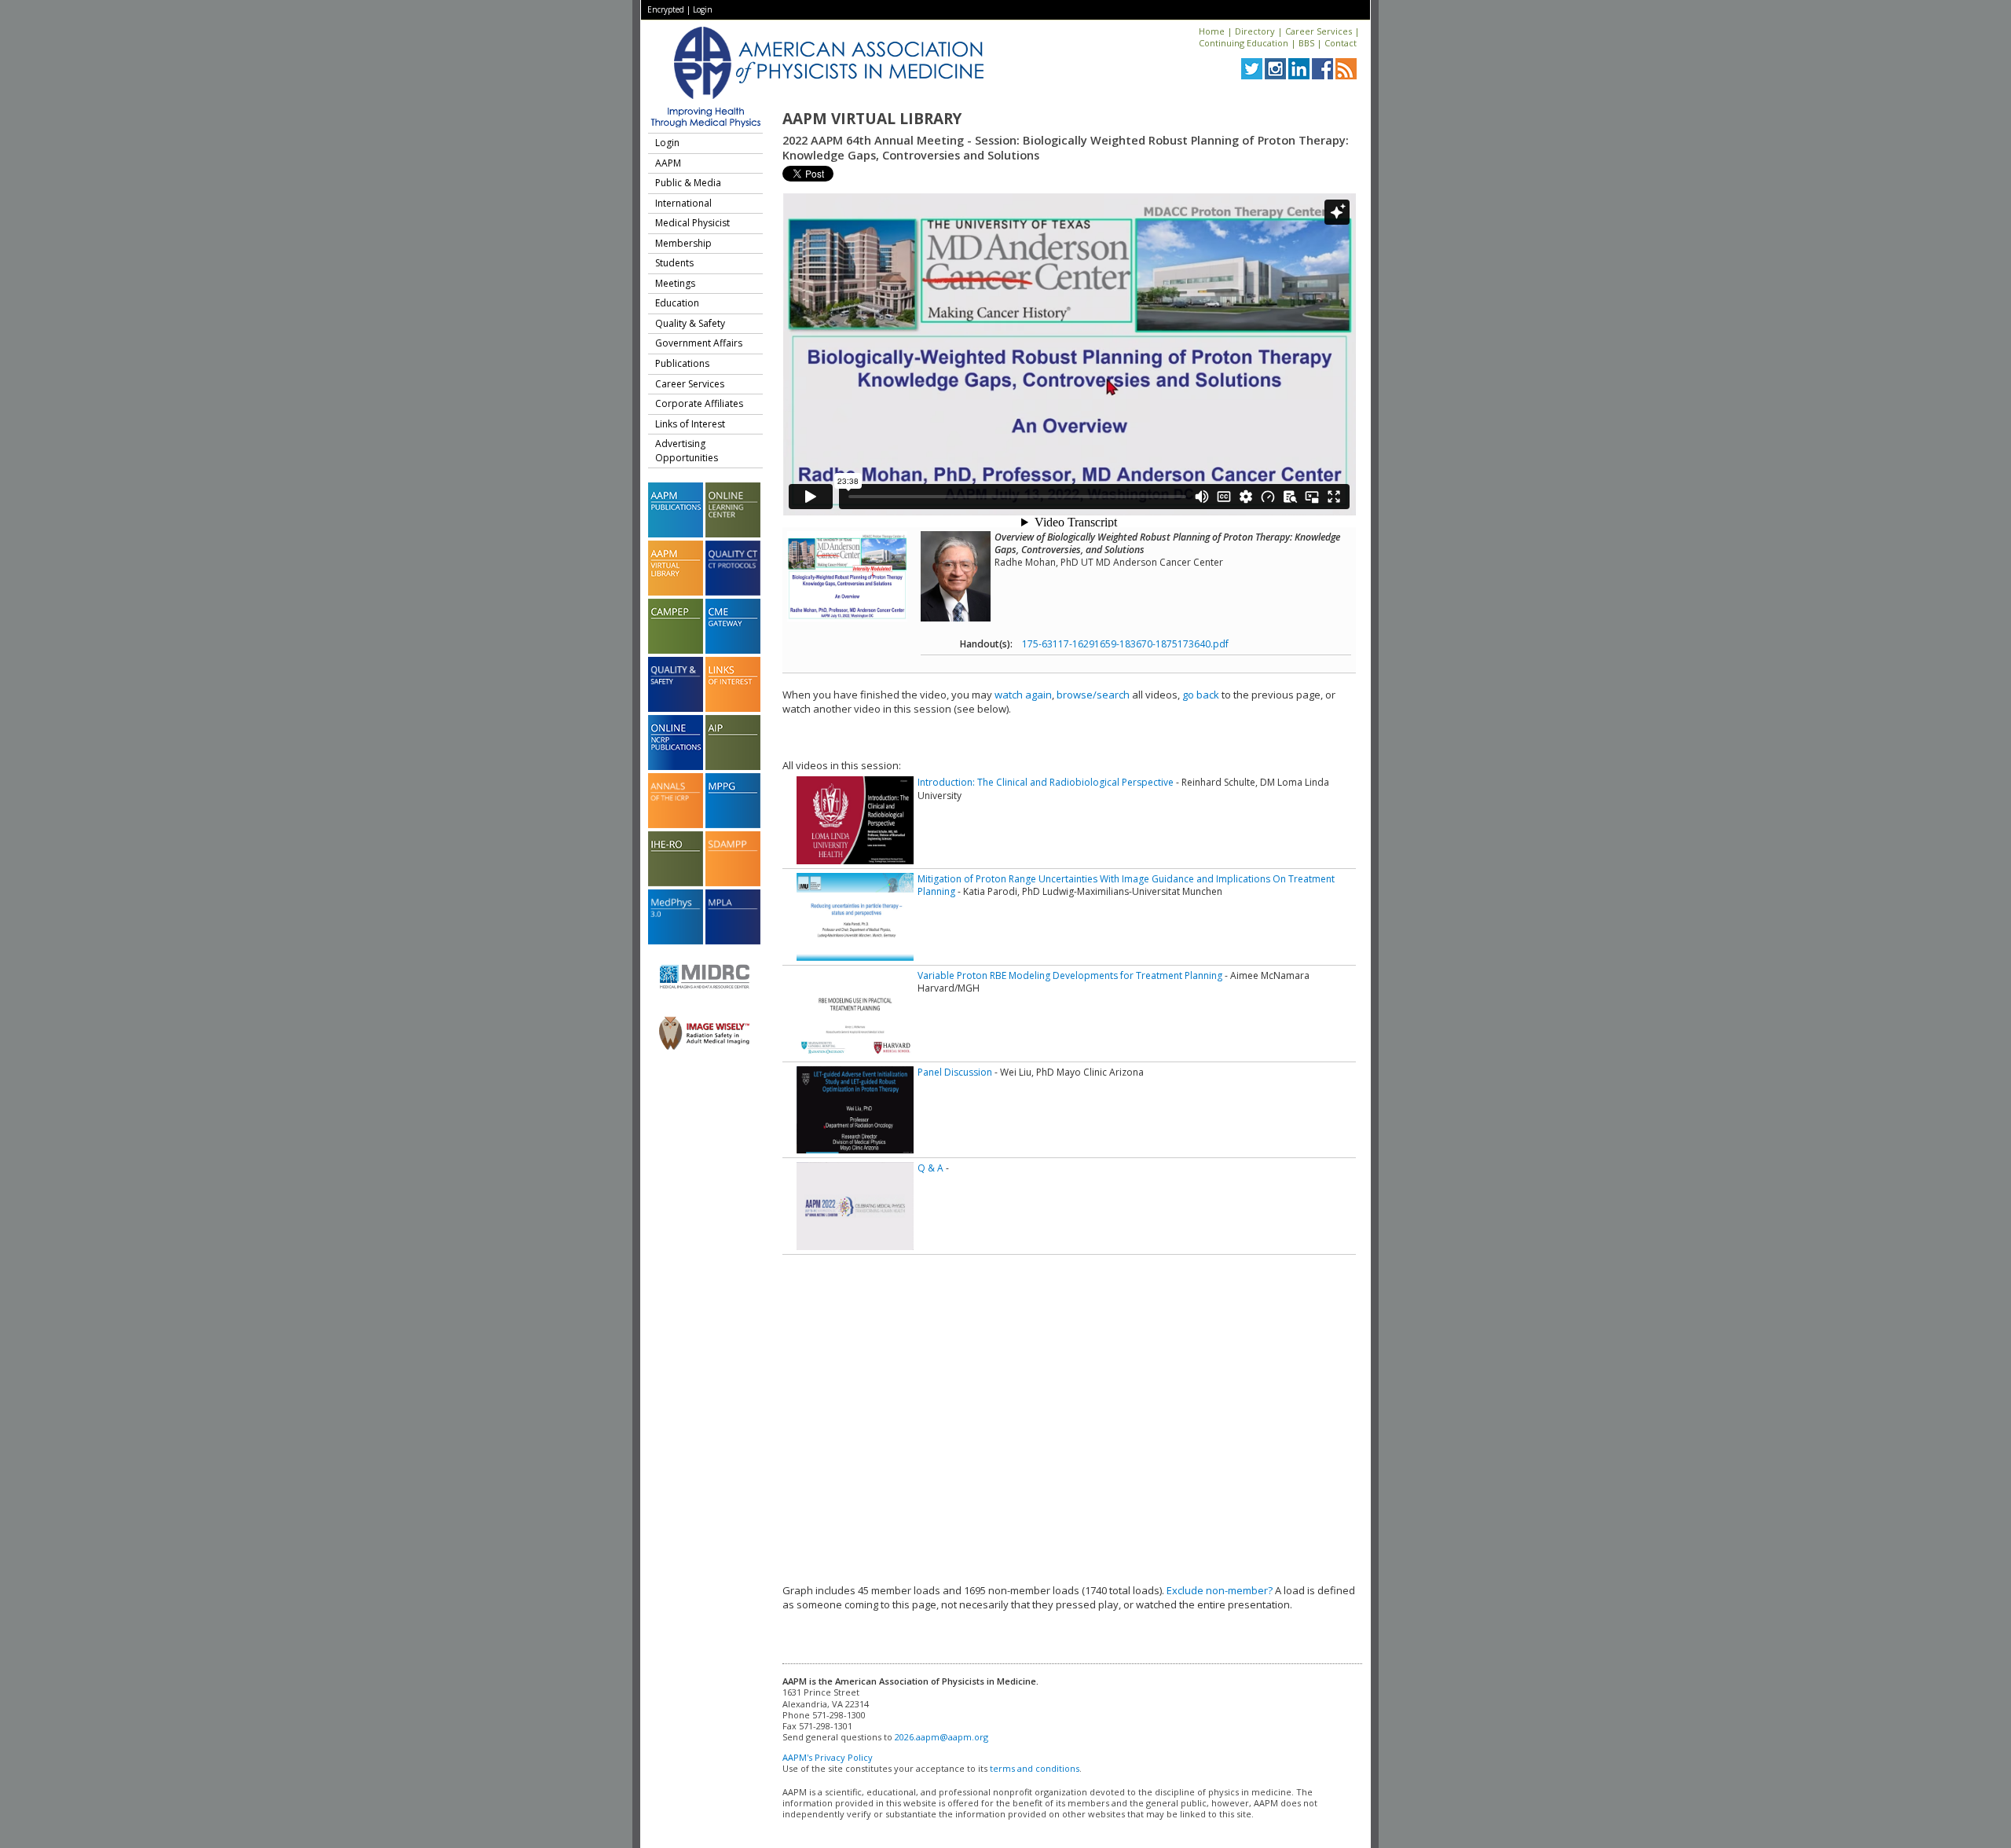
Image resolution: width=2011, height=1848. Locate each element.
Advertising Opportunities (687, 451)
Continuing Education (1244, 43)
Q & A (930, 1168)
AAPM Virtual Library (872, 119)
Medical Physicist (692, 223)
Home (1212, 31)
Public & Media (688, 183)
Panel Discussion (955, 1072)
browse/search (1093, 695)
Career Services (1319, 31)
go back (1201, 695)
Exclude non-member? (1220, 1590)
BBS (1306, 43)
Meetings (675, 283)
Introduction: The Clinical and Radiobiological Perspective (1046, 782)
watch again (1023, 695)
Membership (683, 243)
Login (703, 9)
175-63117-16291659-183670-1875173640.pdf (1125, 644)
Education (677, 303)
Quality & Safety (690, 323)
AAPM (668, 163)
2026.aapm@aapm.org (941, 1737)
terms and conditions (1035, 1768)
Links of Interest (690, 424)
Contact (1341, 43)
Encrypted (666, 9)
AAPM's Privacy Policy (828, 1757)
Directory (1255, 31)
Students (674, 263)
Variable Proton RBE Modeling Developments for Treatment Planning (1070, 975)
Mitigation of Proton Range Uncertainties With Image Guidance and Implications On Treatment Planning (1126, 885)
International (683, 203)
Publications (682, 363)
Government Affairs (699, 343)
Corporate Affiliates (699, 403)
